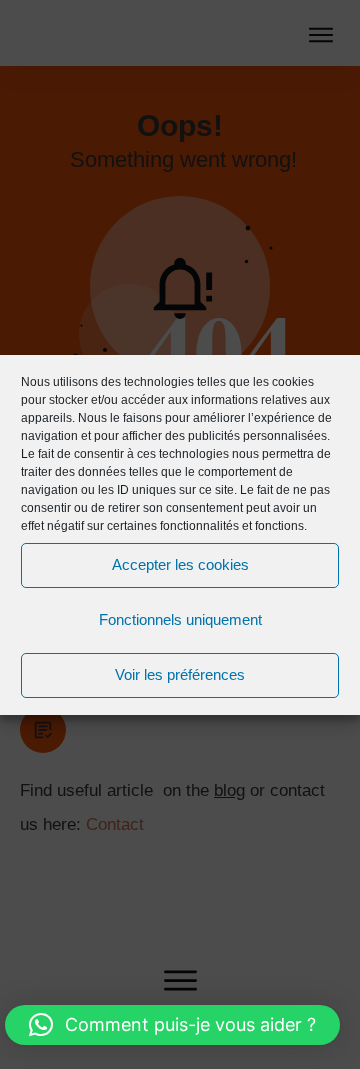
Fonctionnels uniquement (180, 619)
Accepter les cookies (180, 564)
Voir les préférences (180, 674)
